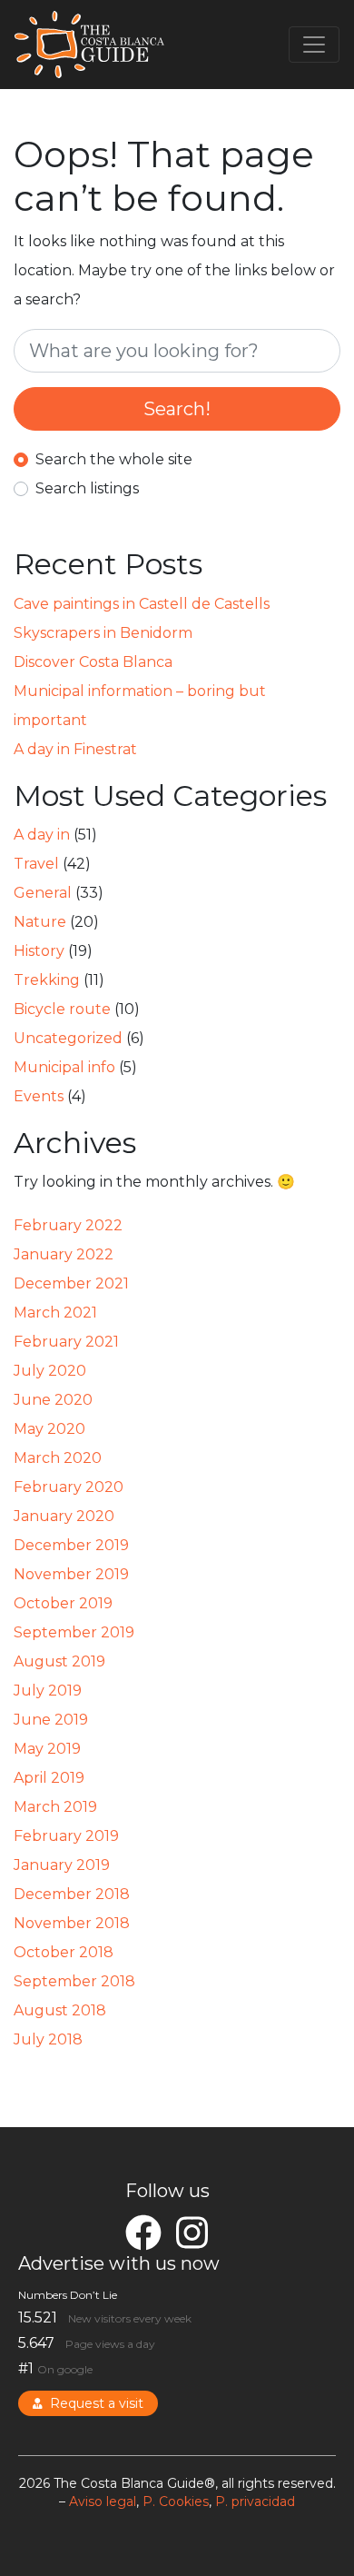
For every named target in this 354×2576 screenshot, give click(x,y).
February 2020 (69, 1487)
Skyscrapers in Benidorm (103, 633)
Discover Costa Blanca (93, 662)
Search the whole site (114, 459)
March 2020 (58, 1458)
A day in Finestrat (75, 749)
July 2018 (48, 2039)
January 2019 (62, 1865)
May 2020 (49, 1429)
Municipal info (64, 1067)
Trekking (47, 980)
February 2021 (66, 1342)
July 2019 (48, 1691)
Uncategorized (68, 1038)
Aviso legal (103, 2501)
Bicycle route (62, 1009)
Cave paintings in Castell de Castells (142, 604)
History (39, 951)
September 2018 (74, 1981)
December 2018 (72, 1894)
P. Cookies (176, 2501)
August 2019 (59, 1661)
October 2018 (64, 1952)
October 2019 (63, 1603)
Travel (36, 864)
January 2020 (64, 1516)
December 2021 (71, 1283)
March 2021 (55, 1313)
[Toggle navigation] (314, 45)
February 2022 (68, 1225)
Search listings (87, 488)
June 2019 (51, 1720)
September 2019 (74, 1632)
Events (39, 1096)
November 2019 (71, 1574)
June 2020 (53, 1400)
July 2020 (50, 1371)
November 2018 (72, 1923)
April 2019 (49, 1778)
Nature (40, 922)
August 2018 (60, 2010)
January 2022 (64, 1254)
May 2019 (47, 1749)
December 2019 (71, 1545)
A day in (42, 835)
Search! (177, 409)
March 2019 (55, 1807)
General (43, 893)
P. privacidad (255, 2501)
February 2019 (66, 1836)
